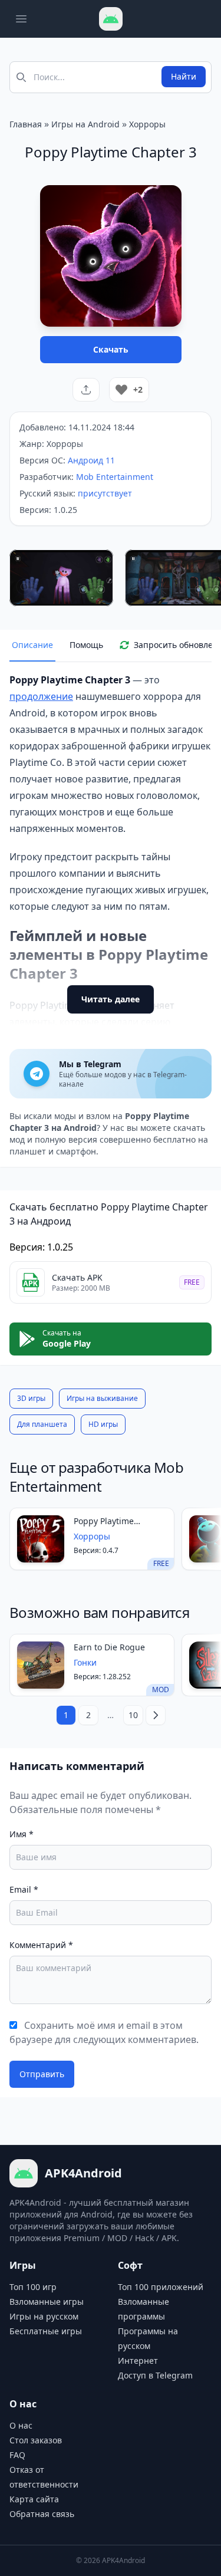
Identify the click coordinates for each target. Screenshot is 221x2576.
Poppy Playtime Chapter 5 (104, 1521)
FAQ (17, 2455)
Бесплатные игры (46, 2331)
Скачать (111, 349)
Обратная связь (42, 2514)
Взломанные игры (47, 2302)
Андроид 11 (91, 460)
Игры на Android (85, 124)
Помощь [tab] (86, 645)
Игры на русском (44, 2316)
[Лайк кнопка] (121, 390)
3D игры (31, 1398)
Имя (22, 1834)
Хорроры (147, 124)
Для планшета (42, 1424)
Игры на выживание (102, 1398)
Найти (184, 76)
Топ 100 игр (33, 2287)
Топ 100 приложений (161, 2287)
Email (24, 1889)
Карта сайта (34, 2499)
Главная (26, 124)
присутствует (105, 493)
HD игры (103, 1424)
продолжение (41, 696)
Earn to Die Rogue (109, 1647)
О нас (21, 2425)
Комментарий (41, 1945)
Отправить (42, 2074)
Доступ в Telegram (155, 2375)
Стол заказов (36, 2440)
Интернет (138, 2360)
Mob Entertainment (115, 477)
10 (133, 1715)
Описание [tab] (32, 645)
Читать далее (111, 999)
